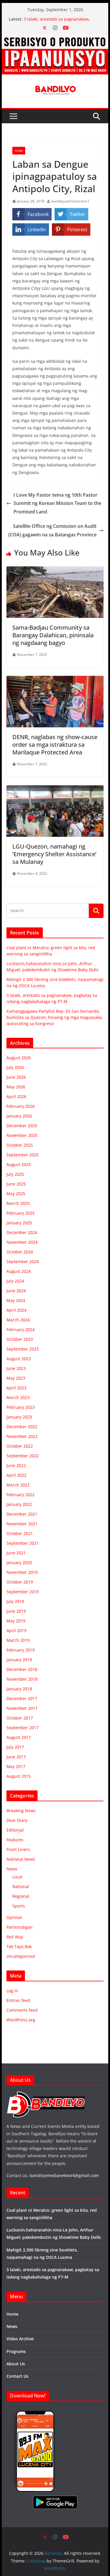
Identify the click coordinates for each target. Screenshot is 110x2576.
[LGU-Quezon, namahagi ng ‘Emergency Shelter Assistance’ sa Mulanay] (55, 789)
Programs (16, 2351)
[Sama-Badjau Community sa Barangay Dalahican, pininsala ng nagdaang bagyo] (55, 571)
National (21, 1886)
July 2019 (15, 1601)
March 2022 (18, 1485)
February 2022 (21, 1495)
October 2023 (20, 1339)
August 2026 (19, 1058)
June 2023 (16, 1368)
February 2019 (21, 1650)
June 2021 (16, 1553)
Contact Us (17, 2376)
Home (12, 2314)
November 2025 (22, 1135)
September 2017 (23, 1728)
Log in (12, 1991)
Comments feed (22, 2010)
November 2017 (22, 1708)
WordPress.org (21, 2020)
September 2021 (23, 1543)
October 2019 (20, 1582)
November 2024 (22, 1242)
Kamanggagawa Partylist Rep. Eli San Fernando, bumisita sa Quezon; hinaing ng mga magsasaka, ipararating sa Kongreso (55, 1017)
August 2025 (19, 1164)
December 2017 (22, 1698)
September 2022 (23, 1456)
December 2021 (22, 1514)
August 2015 (19, 1776)
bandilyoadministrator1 (70, 201)
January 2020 (19, 1563)
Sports (19, 1906)
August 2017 (19, 1737)
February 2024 (21, 1329)
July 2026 (15, 1067)
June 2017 (16, 1757)
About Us (16, 2364)
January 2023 (19, 1417)
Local (17, 1877)
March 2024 (18, 1320)
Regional (21, 1896)
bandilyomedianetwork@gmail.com (64, 2175)
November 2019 (22, 1572)
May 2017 (16, 1766)
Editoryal (15, 1830)
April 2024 (16, 1310)
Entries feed (18, 2000)
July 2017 (15, 1747)
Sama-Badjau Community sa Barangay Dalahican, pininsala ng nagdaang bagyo (53, 635)
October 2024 (20, 1252)
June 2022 (16, 1465)
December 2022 (22, 1427)
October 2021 (20, 1533)
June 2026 (16, 1077)
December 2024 (22, 1232)
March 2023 (18, 1397)
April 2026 (16, 1096)
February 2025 (21, 1213)
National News (21, 1859)
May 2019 (16, 1621)
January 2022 (19, 1504)
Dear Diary (17, 1820)
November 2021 (22, 1524)
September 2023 (23, 1349)
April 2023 (16, 1388)
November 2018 (22, 1679)
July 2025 (15, 1174)
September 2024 (23, 1262)
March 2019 (18, 1640)
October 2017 (20, 1718)
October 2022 (20, 1446)
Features (15, 1840)
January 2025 (19, 1223)
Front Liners (18, 1849)
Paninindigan (20, 1927)
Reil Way (15, 1937)
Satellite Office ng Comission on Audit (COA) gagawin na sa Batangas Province (52, 530)
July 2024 (15, 1281)
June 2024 (16, 1291)
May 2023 (16, 1378)
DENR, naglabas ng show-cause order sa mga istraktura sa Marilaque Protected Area (55, 745)
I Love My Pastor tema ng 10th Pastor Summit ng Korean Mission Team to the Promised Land (57, 503)
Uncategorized (21, 1956)
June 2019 (16, 1611)
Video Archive (20, 2339)
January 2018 (19, 1689)
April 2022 (16, 1475)
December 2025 (22, 1126)
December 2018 (22, 1669)
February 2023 (21, 1407)
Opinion (14, 1917)
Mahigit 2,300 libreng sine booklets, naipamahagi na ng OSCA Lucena (59, 21)
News (19, 151)
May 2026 (16, 1087)
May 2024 (16, 1300)
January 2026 (19, 1116)
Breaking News (21, 1811)
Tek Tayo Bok (19, 1946)
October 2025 (20, 1145)
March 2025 (18, 1203)
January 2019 (19, 1660)
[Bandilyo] (55, 38)
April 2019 (16, 1630)
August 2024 (19, 1271)
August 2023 (19, 1359)
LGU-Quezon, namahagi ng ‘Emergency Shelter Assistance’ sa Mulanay (54, 854)
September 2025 (23, 1155)
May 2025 (16, 1194)
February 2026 (21, 1106)
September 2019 (23, 1592)
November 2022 (22, 1436)
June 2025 (16, 1184)
